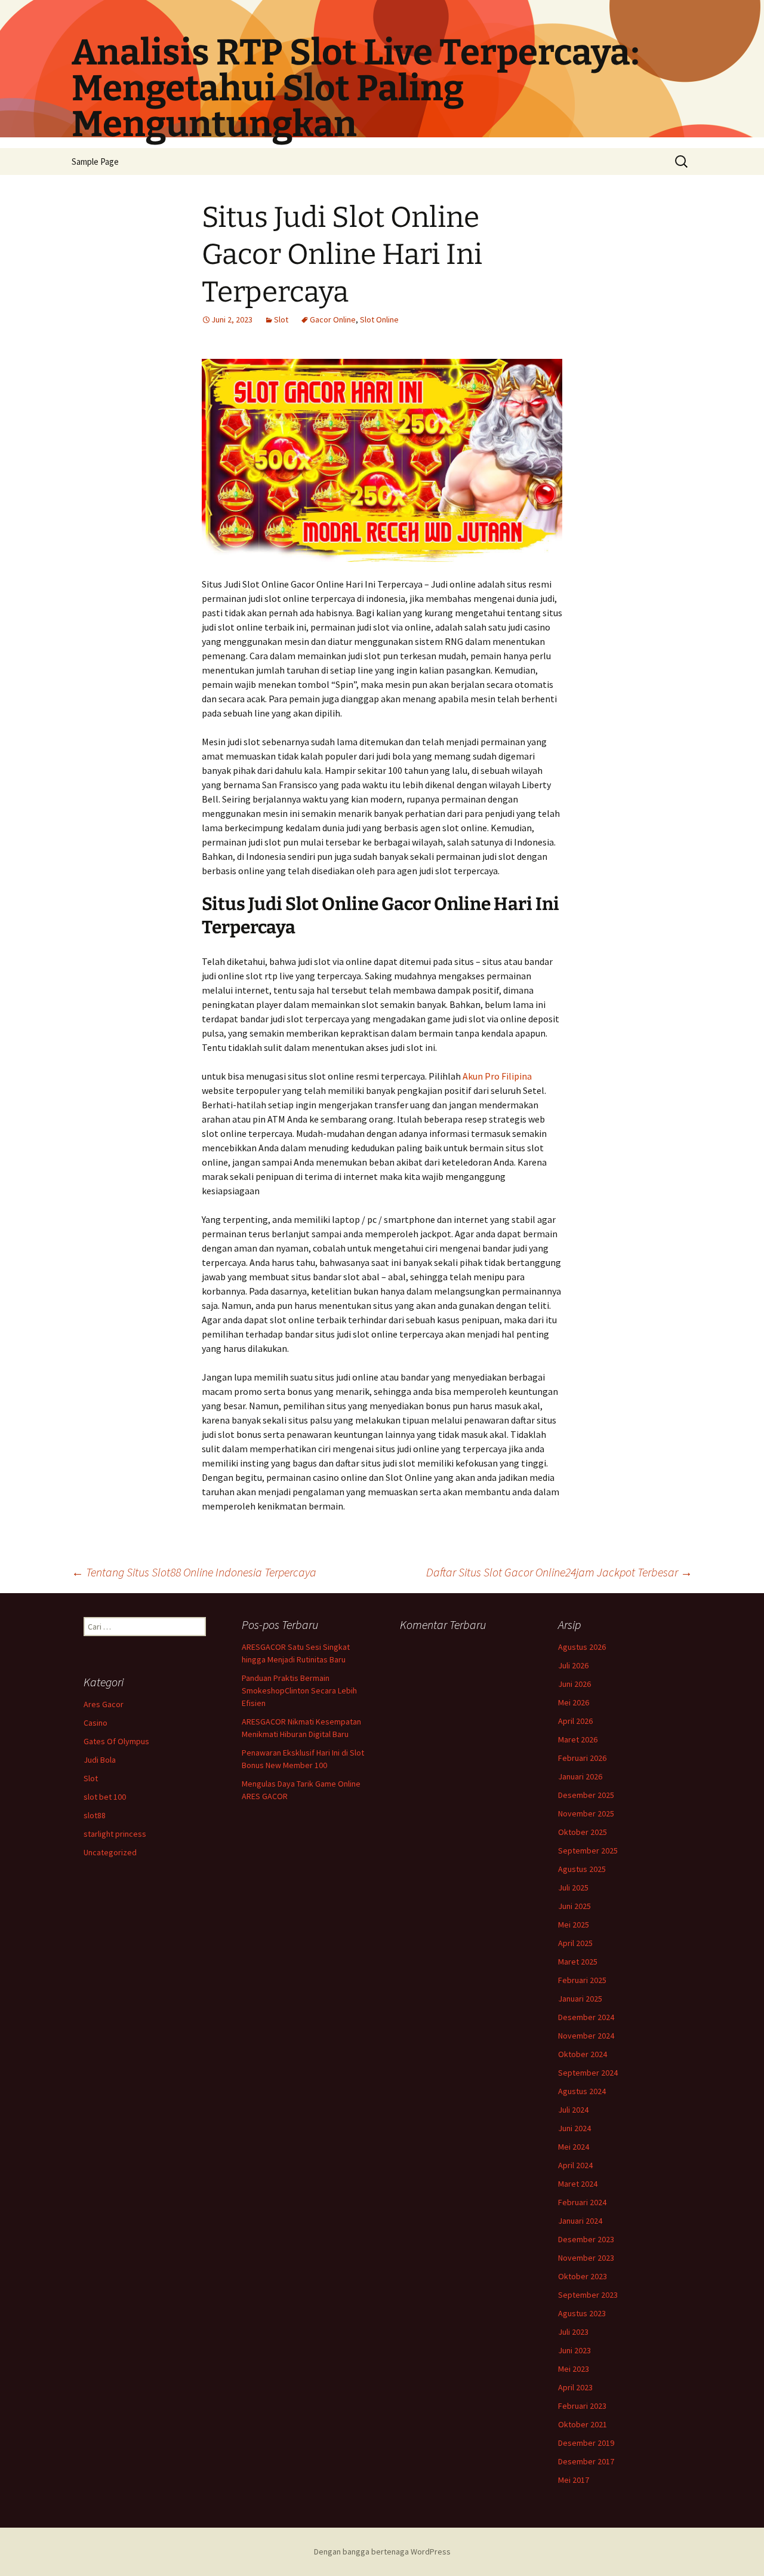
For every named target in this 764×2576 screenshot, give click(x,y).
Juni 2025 (574, 1906)
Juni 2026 (574, 1684)
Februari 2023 (582, 2406)
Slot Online (379, 319)
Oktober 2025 (583, 1832)
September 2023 (588, 2295)
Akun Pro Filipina (497, 1076)
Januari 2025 (580, 1999)
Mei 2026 (574, 1702)
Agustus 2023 (582, 2313)
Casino (95, 1723)
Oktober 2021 (583, 2424)
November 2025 (586, 1813)
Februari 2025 (582, 1980)
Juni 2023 (574, 2350)
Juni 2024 (574, 2128)
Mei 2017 (574, 2480)
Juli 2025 (573, 1888)
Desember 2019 (586, 2443)
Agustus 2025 (582, 1869)
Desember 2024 (586, 2017)
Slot (281, 319)
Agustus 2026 (582, 1647)
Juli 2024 (573, 2110)
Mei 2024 (574, 2147)
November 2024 (586, 2036)
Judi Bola (100, 1760)
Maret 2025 (578, 1962)
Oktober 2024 (583, 2054)
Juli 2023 (573, 2332)
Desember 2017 (586, 2461)
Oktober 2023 (583, 2276)
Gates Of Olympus (116, 1741)
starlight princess (115, 1834)
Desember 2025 (586, 1795)
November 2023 (586, 2258)
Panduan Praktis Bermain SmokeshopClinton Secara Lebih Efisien (299, 1690)
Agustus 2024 (582, 2091)
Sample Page (95, 162)
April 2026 (575, 1721)
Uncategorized (110, 1852)
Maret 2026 (578, 1739)
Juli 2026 (573, 1665)
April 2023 (575, 2387)
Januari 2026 (580, 1776)
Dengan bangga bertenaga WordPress (382, 2552)
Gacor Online (333, 319)
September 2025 (588, 1850)
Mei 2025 (574, 1925)
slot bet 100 (105, 1797)
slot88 (95, 1815)
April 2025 (575, 1943)
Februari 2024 (582, 2202)
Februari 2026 (582, 1758)
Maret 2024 (578, 2184)
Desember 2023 (586, 2239)
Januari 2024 (580, 2221)
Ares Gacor (104, 1704)
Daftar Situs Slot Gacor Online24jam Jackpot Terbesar (559, 1572)
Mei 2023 (574, 2369)
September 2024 (588, 2073)
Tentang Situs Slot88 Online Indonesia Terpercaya (194, 1572)
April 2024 (575, 2165)
